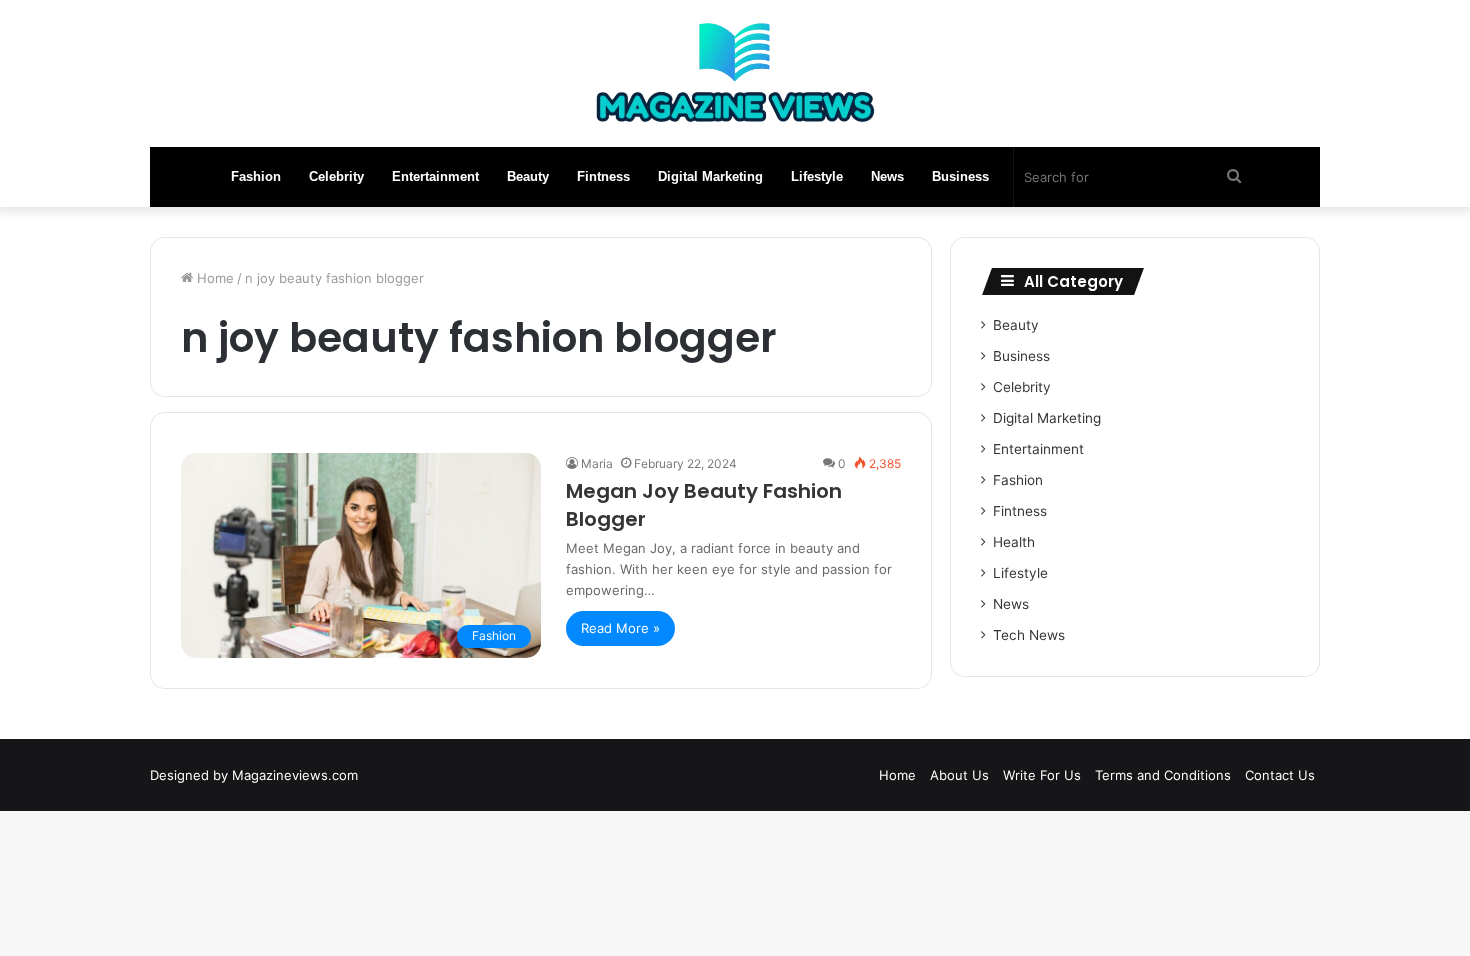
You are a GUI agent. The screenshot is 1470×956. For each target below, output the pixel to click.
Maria (597, 463)
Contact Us (1280, 775)
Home (213, 278)
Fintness (603, 176)
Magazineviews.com (295, 775)
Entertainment (435, 176)
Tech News (1029, 635)
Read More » (620, 628)
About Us (959, 775)
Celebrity (336, 176)
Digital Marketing (710, 176)
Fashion (256, 176)
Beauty (528, 176)
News (887, 176)
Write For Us (1042, 775)
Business (960, 176)
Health (1014, 542)
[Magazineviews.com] (734, 73)
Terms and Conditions (1163, 775)
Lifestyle (817, 176)
